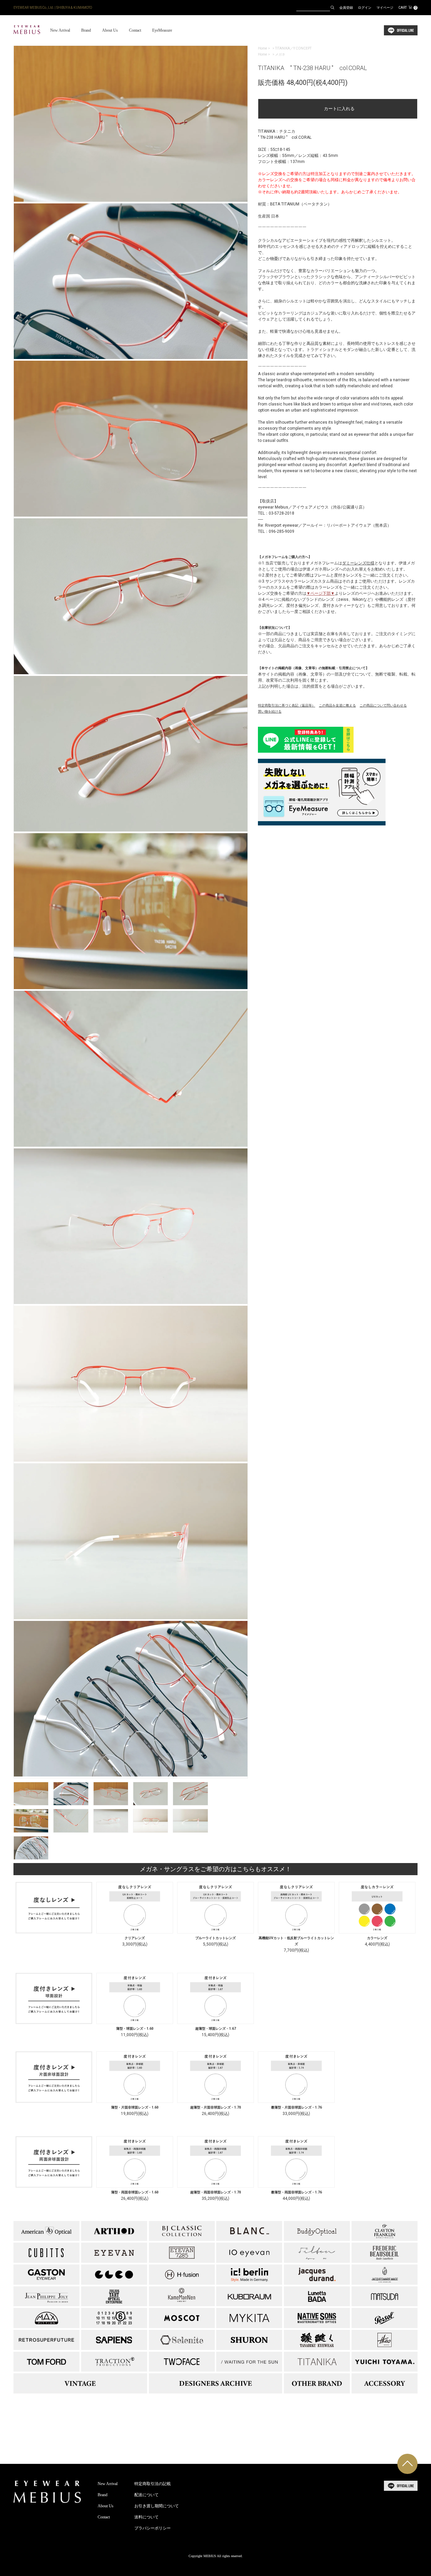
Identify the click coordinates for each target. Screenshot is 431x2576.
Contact (135, 30)
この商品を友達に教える (337, 705)
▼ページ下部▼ (321, 593)
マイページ (385, 8)
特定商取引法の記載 (153, 2484)
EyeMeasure (162, 30)
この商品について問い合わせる (383, 705)
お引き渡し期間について (157, 2506)
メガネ (280, 54)
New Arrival (60, 30)
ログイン (365, 8)
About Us (110, 30)
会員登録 (346, 8)
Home (262, 48)
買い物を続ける (270, 711)
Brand (86, 30)
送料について (146, 2517)
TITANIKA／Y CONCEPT (293, 48)
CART (407, 8)
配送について (146, 2495)
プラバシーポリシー (153, 2528)
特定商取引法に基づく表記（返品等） (287, 705)
